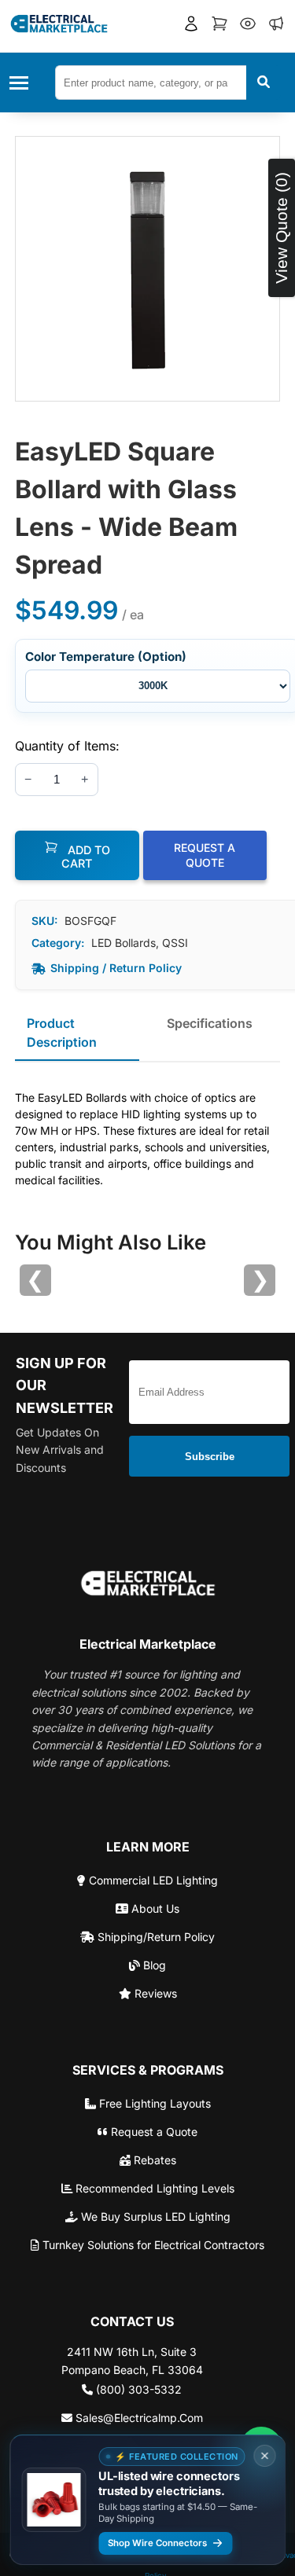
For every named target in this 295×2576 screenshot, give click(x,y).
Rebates (153, 2160)
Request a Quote (153, 2132)
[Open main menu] (24, 83)
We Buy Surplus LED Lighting (154, 2216)
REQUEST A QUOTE (205, 855)
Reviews (154, 1993)
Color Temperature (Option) (106, 657)
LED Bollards (124, 943)
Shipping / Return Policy (116, 968)
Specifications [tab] (210, 1023)
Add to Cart (86, 857)
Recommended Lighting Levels (153, 2188)
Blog (153, 1965)
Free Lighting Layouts (153, 2103)
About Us (154, 1908)
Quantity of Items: (67, 746)
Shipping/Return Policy (155, 1937)
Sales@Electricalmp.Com (138, 2418)
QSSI (175, 943)
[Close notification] (264, 2456)
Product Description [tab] (62, 1033)
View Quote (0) (281, 228)
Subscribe (210, 1457)
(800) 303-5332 (137, 2389)
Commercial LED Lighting (152, 1880)
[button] (191, 26)
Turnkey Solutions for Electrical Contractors (152, 2245)
